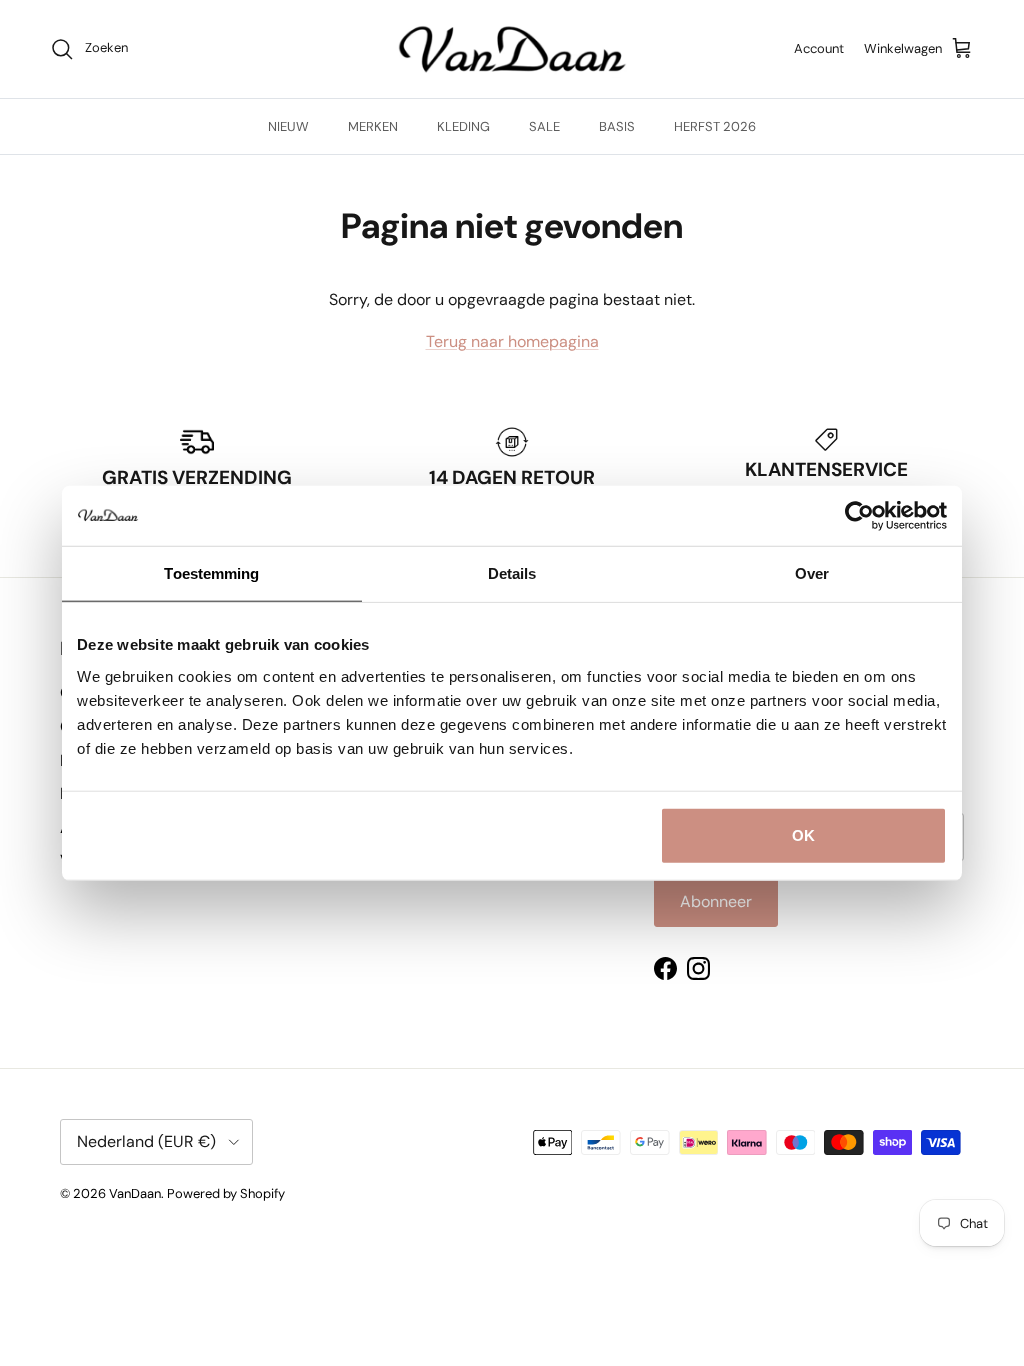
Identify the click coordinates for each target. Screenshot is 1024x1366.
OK (803, 834)
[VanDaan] (512, 49)
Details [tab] (512, 573)
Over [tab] (812, 573)
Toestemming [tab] (211, 573)
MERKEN (373, 126)
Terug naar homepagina (512, 341)
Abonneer (716, 901)
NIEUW (288, 126)
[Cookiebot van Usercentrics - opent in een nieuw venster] (859, 516)
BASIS (617, 126)
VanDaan (135, 1193)
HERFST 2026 (715, 126)
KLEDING (463, 126)
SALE (544, 126)
